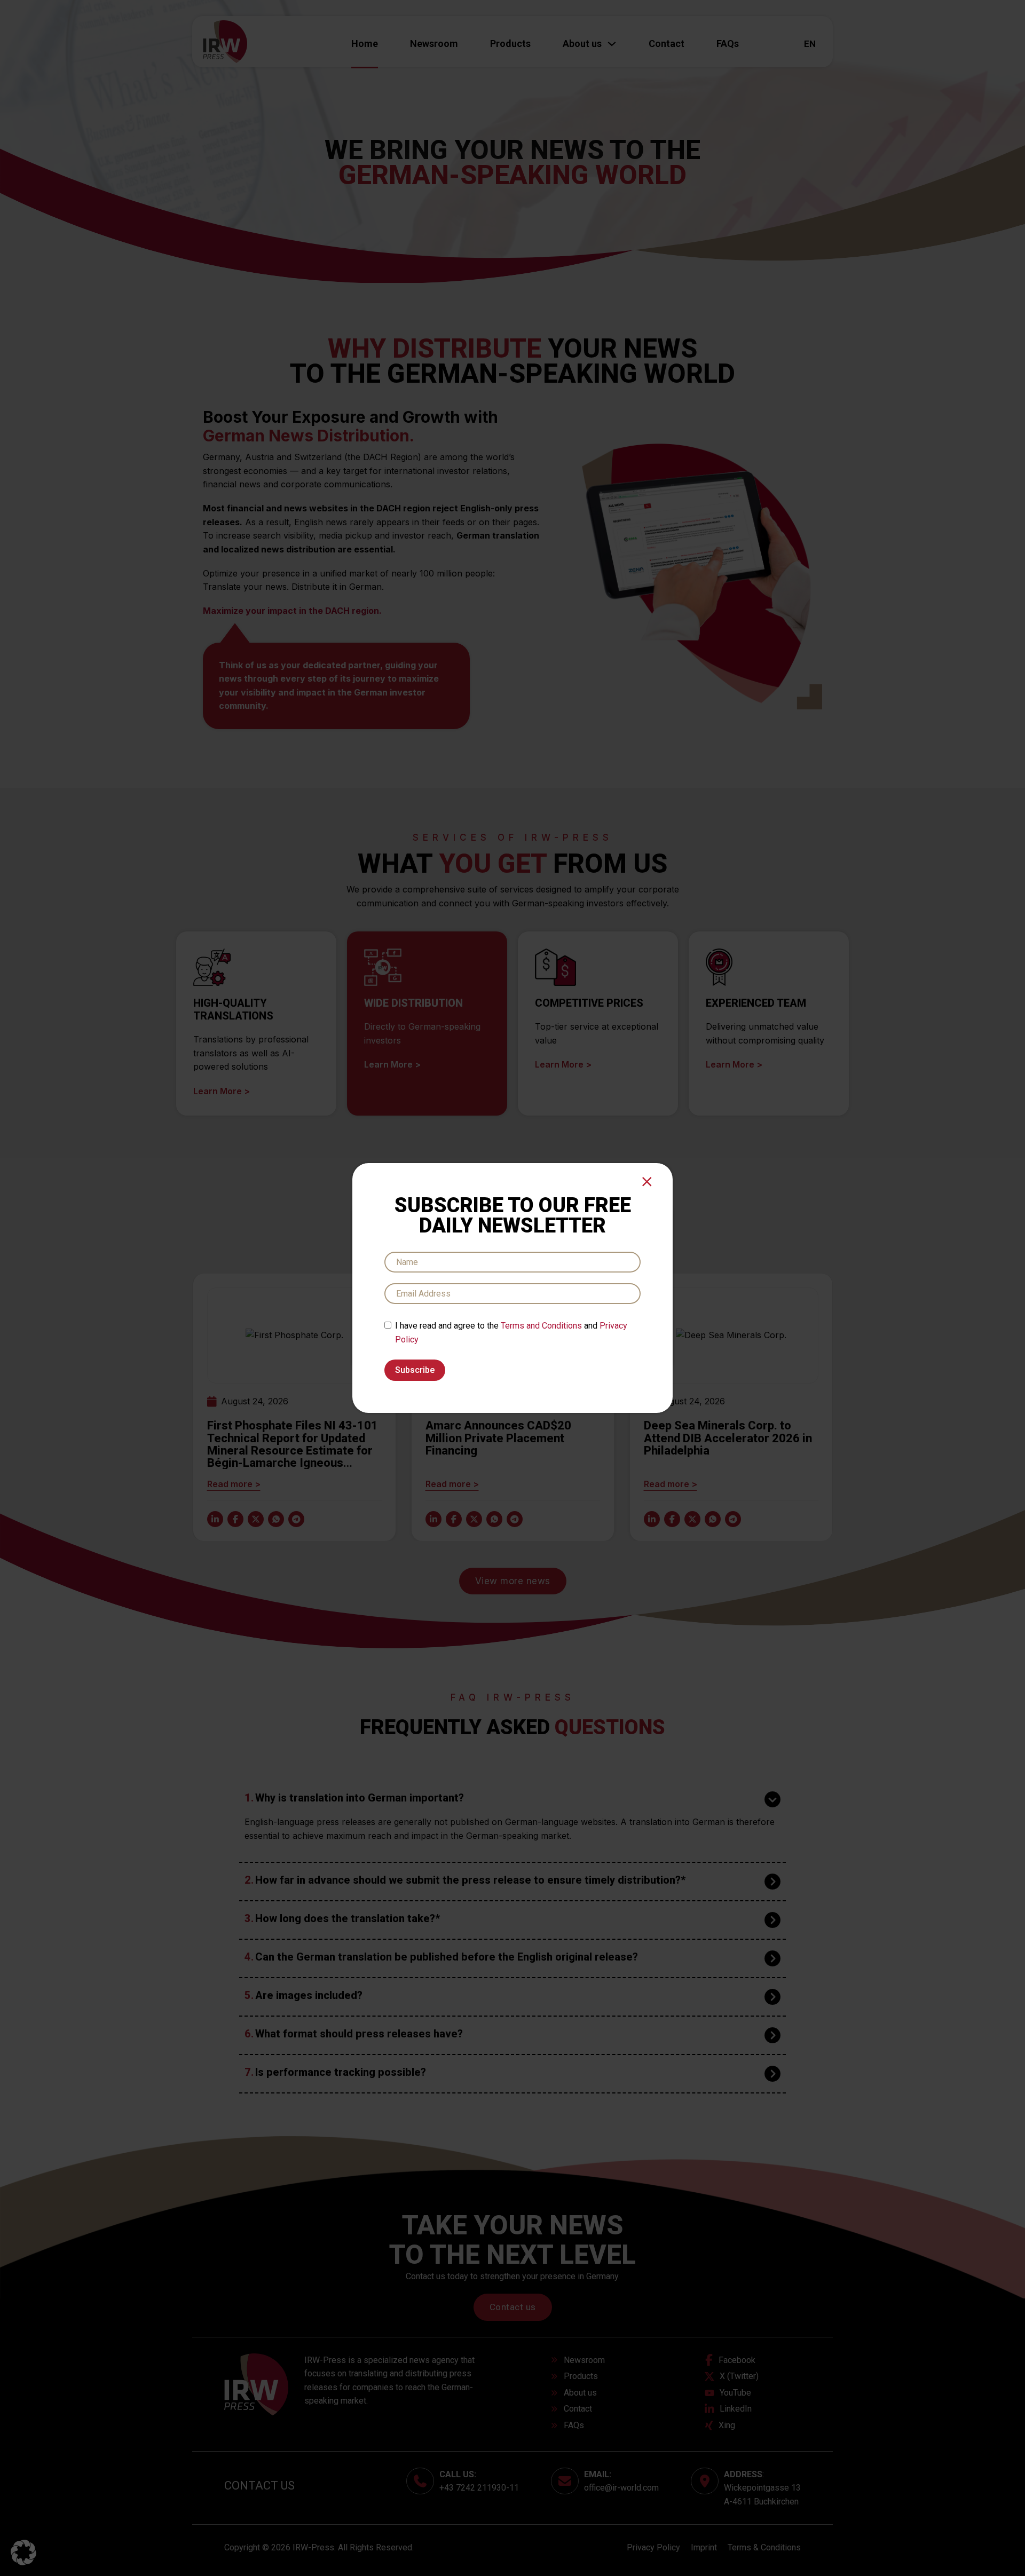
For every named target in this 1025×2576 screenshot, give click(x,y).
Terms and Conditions (541, 1326)
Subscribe (415, 1370)
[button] (23, 2553)
